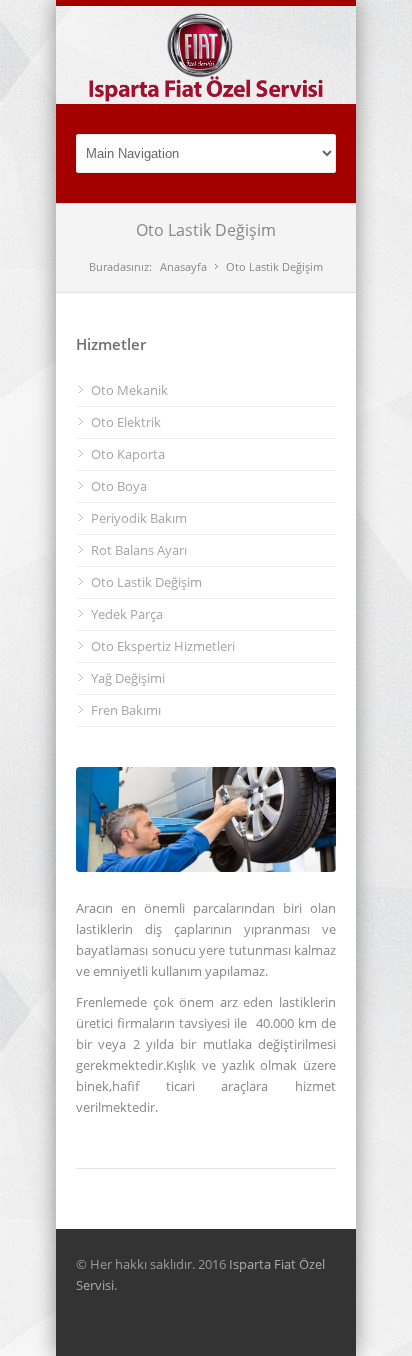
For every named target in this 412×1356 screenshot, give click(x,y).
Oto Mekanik (129, 390)
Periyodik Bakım (139, 518)
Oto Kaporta (128, 454)
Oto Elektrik (126, 422)
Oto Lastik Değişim (146, 582)
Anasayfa (183, 266)
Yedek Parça (127, 614)
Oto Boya (119, 486)
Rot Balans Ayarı (139, 550)
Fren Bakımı (126, 710)
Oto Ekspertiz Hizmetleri (163, 646)
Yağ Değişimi (128, 678)
